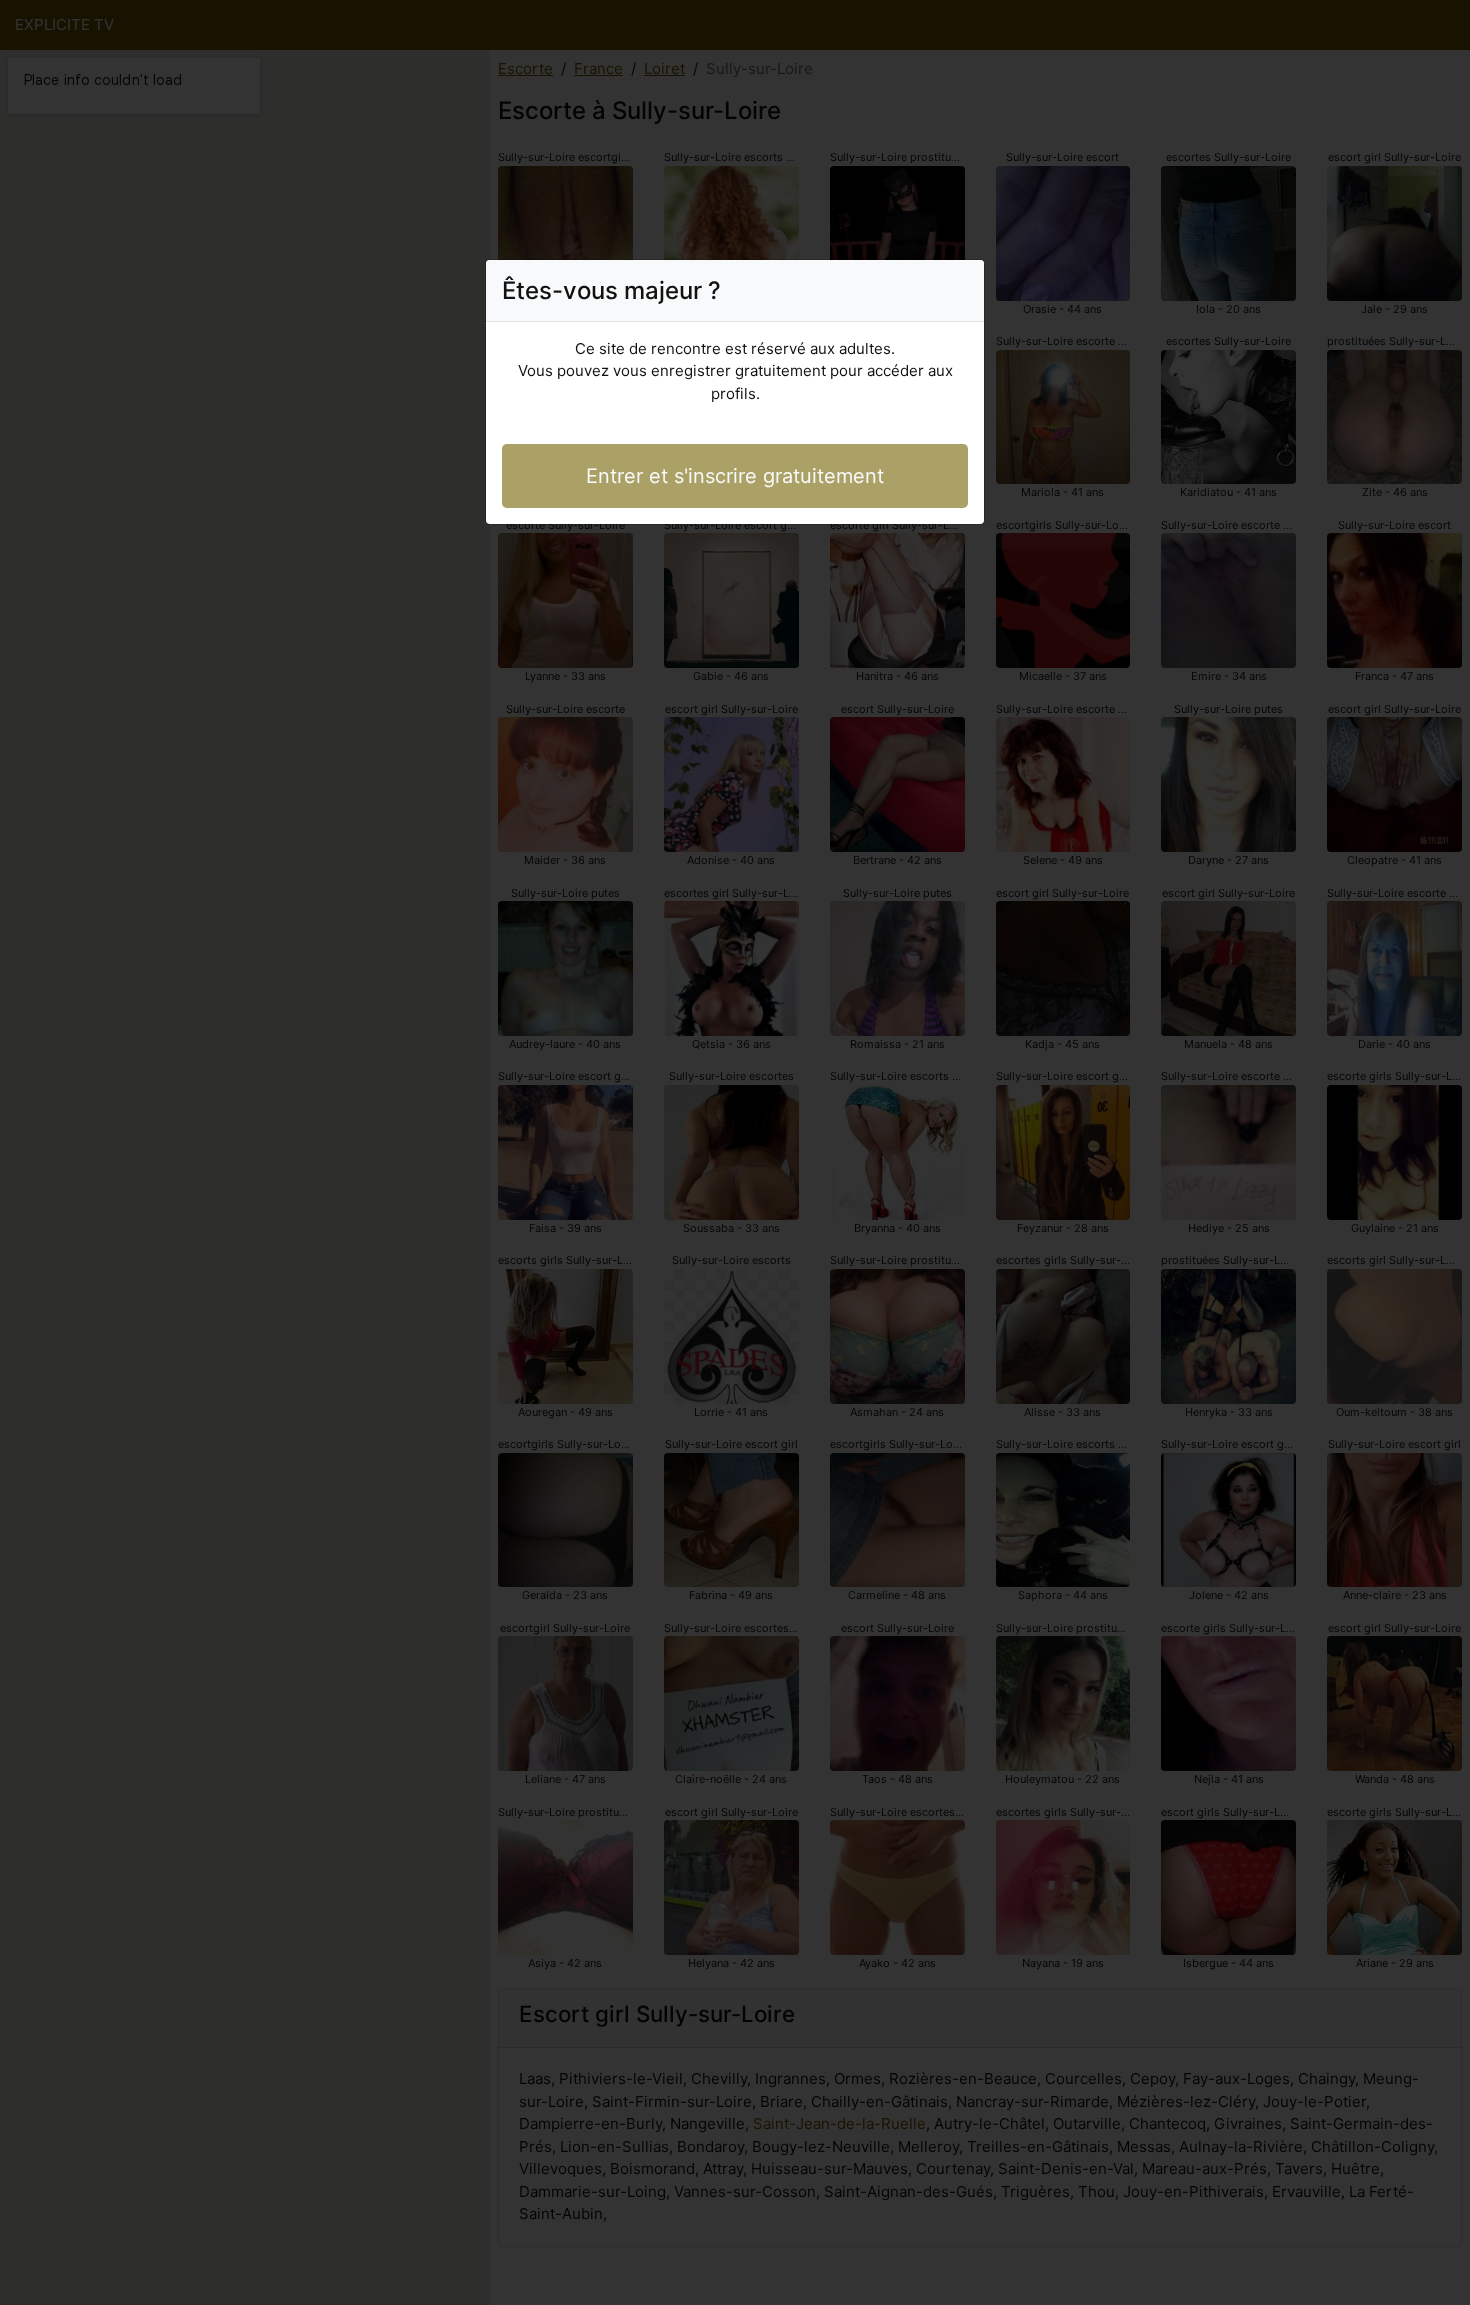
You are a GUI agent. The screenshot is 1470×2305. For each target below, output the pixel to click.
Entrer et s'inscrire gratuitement (735, 476)
